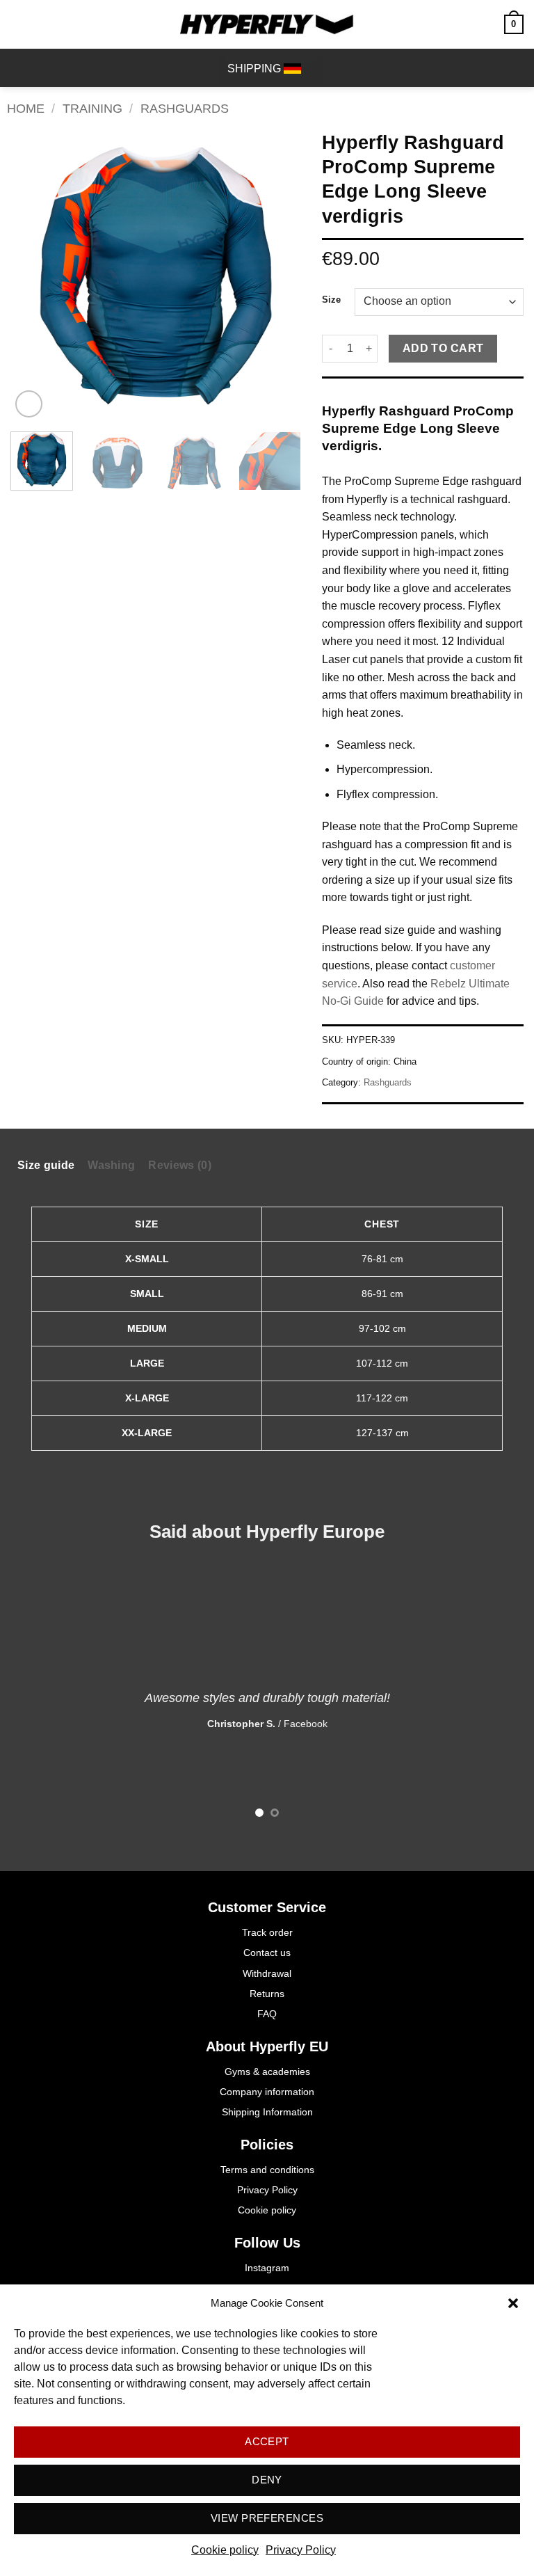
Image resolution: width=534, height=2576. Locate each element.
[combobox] (271, 69)
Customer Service (267, 1907)
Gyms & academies (267, 2072)
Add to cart (443, 348)
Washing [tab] (111, 1165)
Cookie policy (225, 2550)
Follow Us (267, 2243)
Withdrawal (267, 1973)
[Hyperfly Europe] (267, 24)
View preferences (267, 2518)
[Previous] (34, 276)
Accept (267, 2441)
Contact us (267, 1953)
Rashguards (185, 108)
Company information (267, 2092)
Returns (267, 1994)
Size (331, 300)
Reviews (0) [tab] (180, 1165)
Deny (267, 2480)
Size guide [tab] (46, 1165)
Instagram (267, 2268)
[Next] (277, 276)
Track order (267, 1932)
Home (26, 108)
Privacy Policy (301, 2550)
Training (92, 108)
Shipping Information (267, 2112)
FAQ (267, 2014)
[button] (513, 2303)
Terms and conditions (267, 2170)
